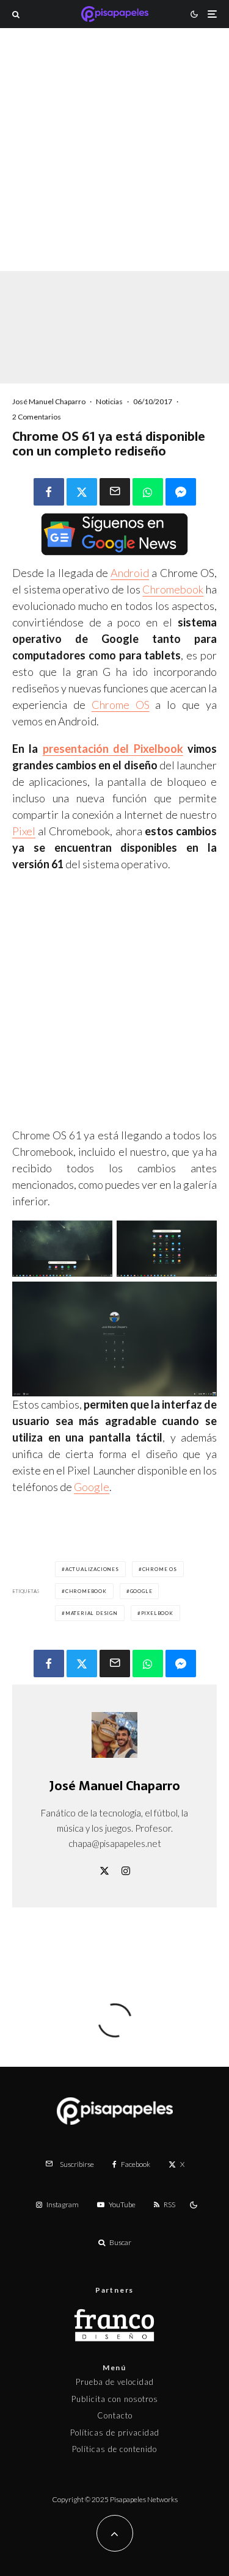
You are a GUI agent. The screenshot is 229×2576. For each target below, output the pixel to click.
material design (92, 1613)
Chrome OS (121, 705)
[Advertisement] (114, 166)
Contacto (115, 2415)
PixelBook (157, 1613)
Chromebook (173, 589)
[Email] (115, 492)
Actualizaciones (92, 1569)
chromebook (86, 1591)
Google (92, 1487)
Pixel (24, 831)
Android (130, 573)
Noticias (109, 401)
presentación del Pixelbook (113, 749)
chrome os (160, 1569)
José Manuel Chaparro (49, 401)
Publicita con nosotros (115, 2399)
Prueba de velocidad (115, 2382)
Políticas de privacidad (115, 2433)
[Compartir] (49, 492)
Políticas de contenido (114, 2449)
